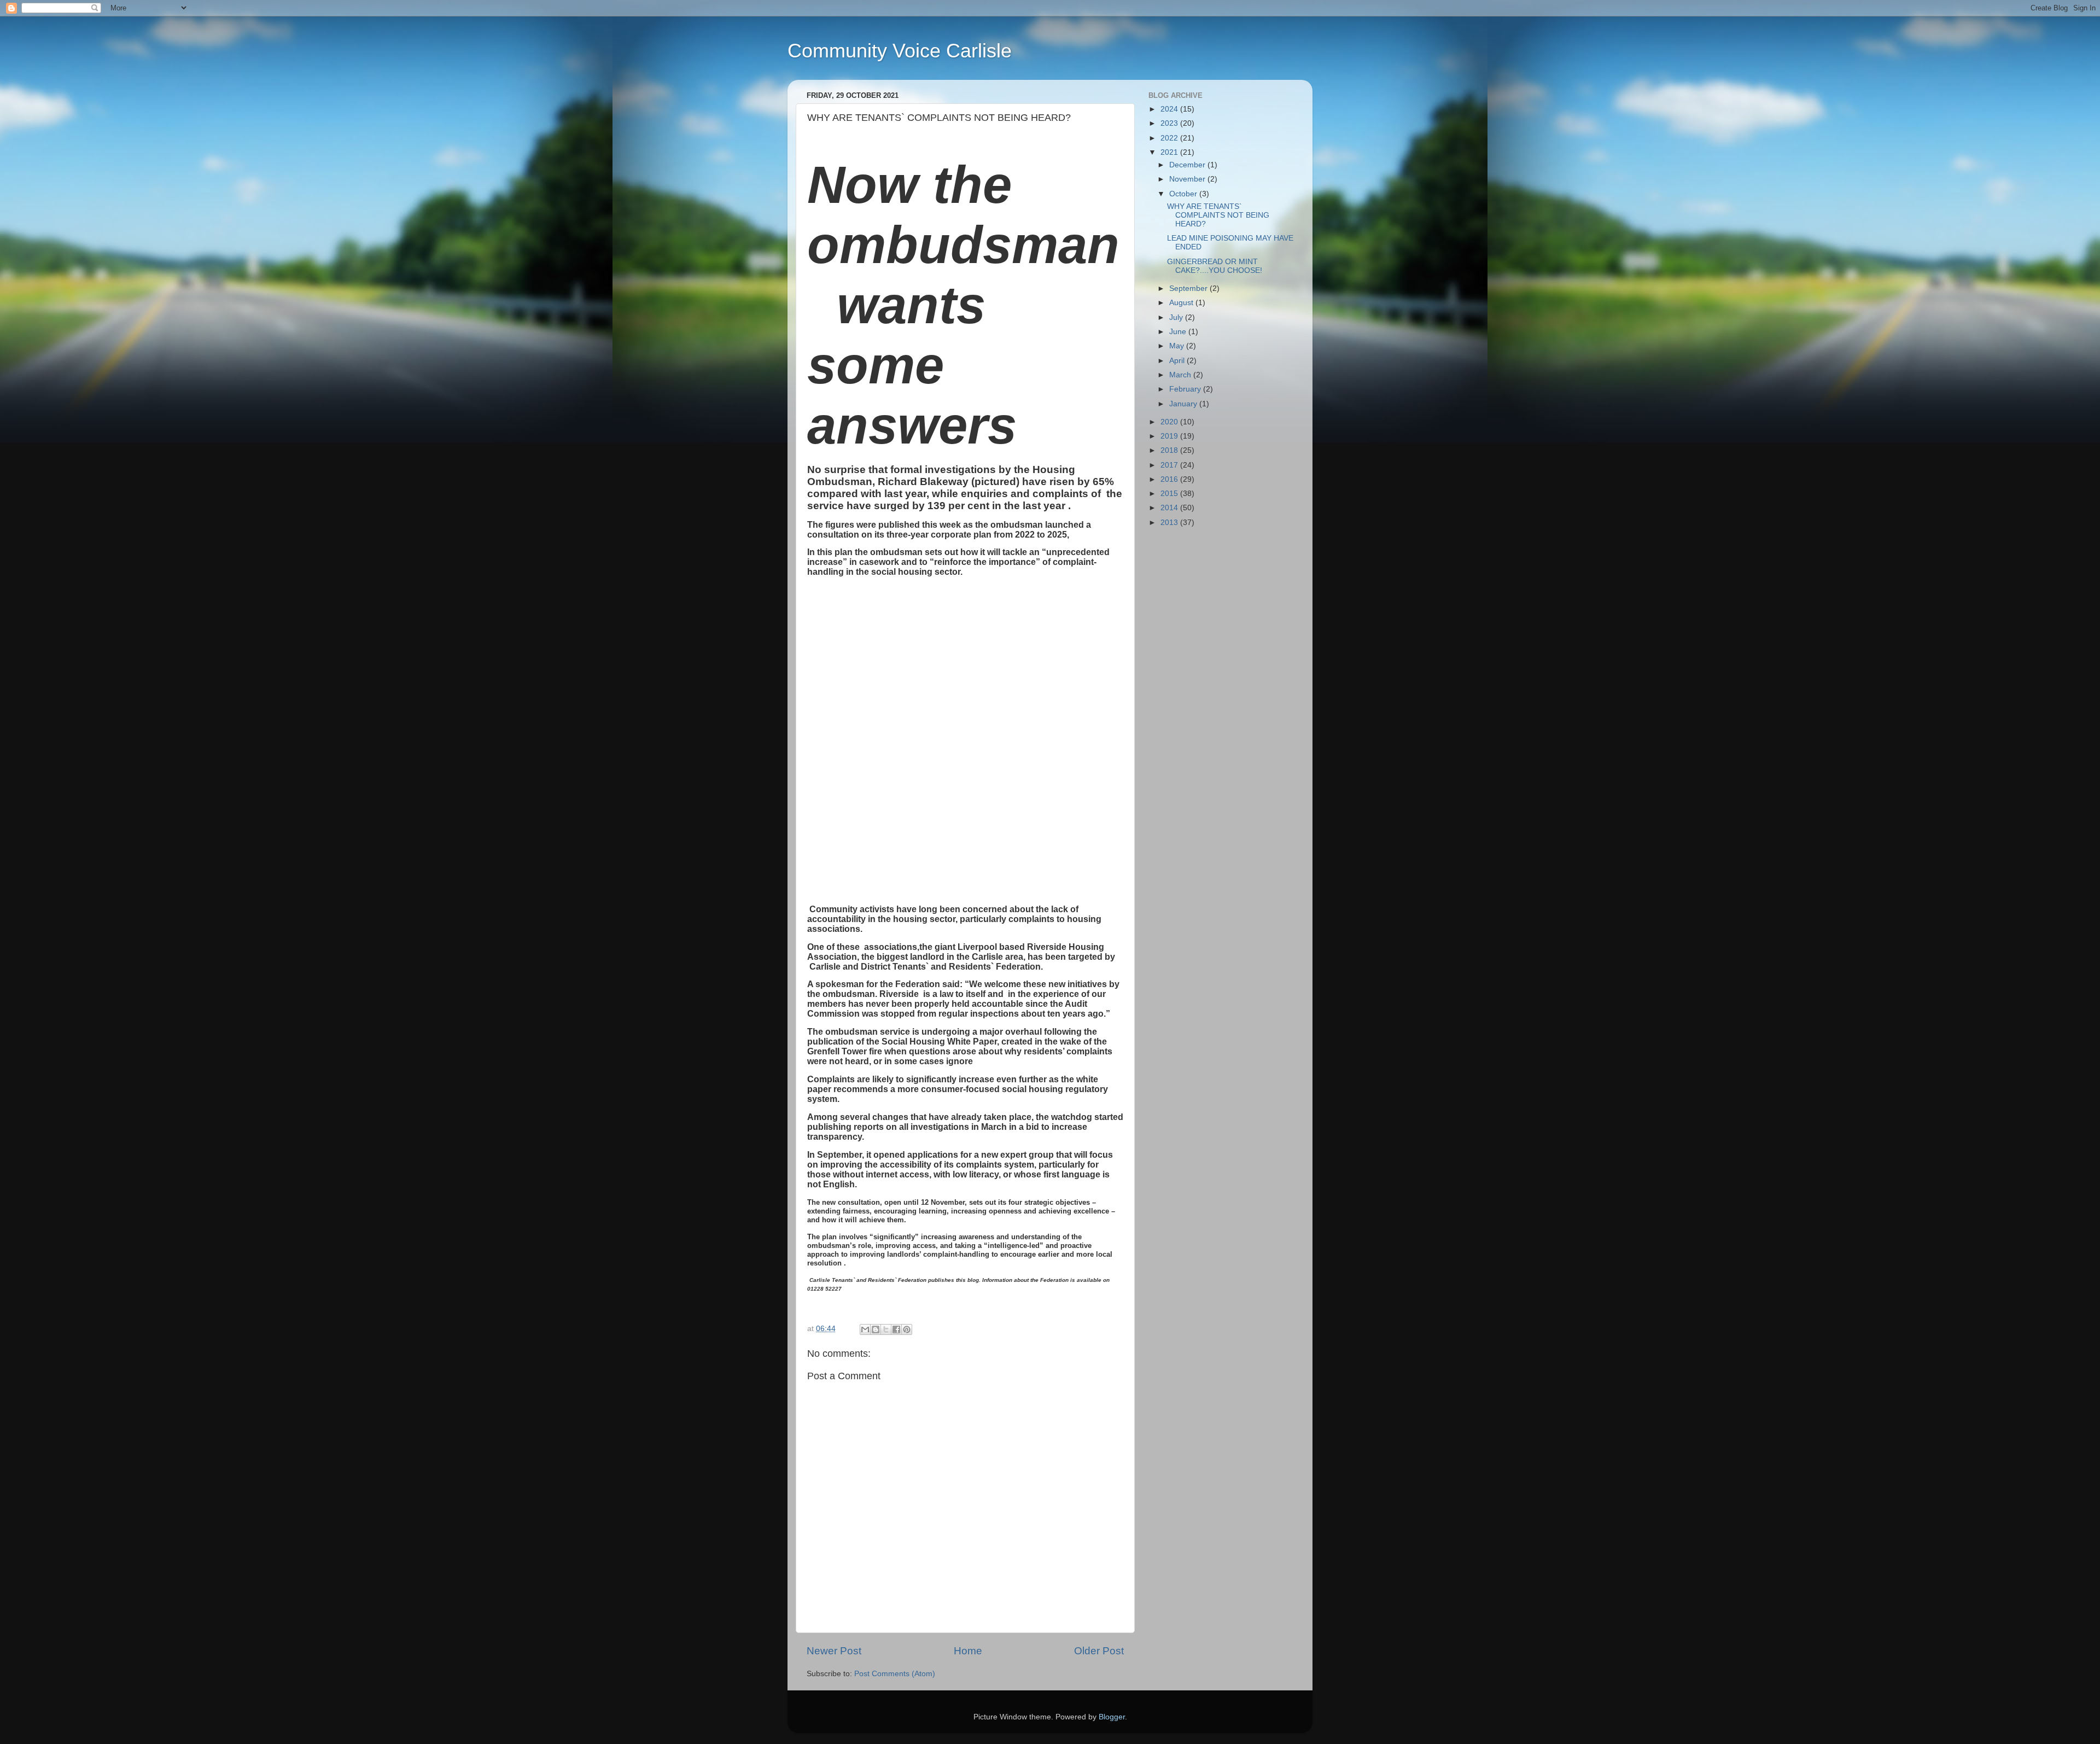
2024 (1170, 109)
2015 (1170, 494)
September (1189, 288)
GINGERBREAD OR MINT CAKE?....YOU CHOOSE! (1215, 266)
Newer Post (834, 1651)
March (1181, 375)
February (1186, 389)
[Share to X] (886, 1329)
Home (968, 1651)
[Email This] (865, 1329)
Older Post (1099, 1651)
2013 (1170, 523)
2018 (1170, 450)
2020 (1170, 422)
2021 (1170, 152)
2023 (1170, 123)
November (1188, 179)
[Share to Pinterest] (907, 1329)
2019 (1170, 436)
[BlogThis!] (876, 1329)
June (1179, 332)
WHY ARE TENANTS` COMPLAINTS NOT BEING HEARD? (1218, 215)
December (1188, 165)
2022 (1170, 138)
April (1178, 361)
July (1177, 317)
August (1182, 303)
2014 (1170, 508)
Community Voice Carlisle (900, 51)
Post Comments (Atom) (895, 1674)
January (1184, 404)
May (1178, 346)
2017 (1170, 465)
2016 (1170, 479)
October (1184, 194)
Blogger (1112, 1717)
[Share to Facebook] (896, 1329)
